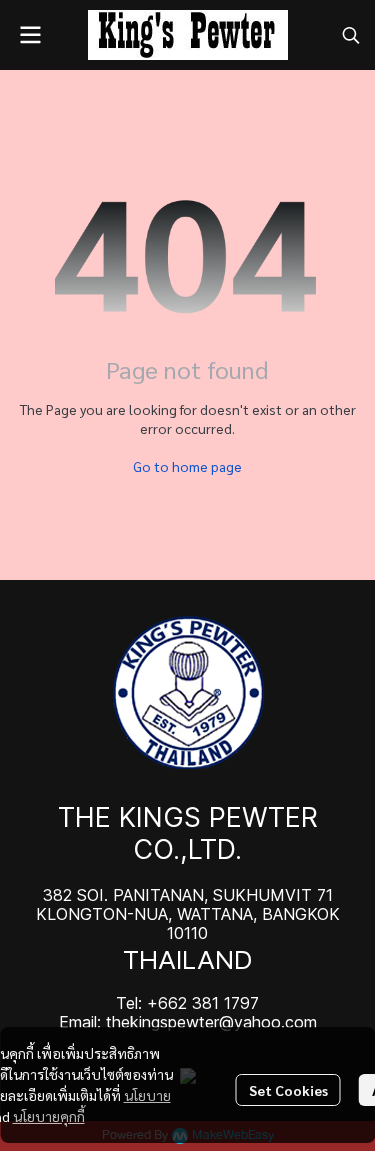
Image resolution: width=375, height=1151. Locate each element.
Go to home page (187, 466)
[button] (351, 35)
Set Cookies (288, 1090)
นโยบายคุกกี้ (49, 1116)
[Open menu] (30, 35)
